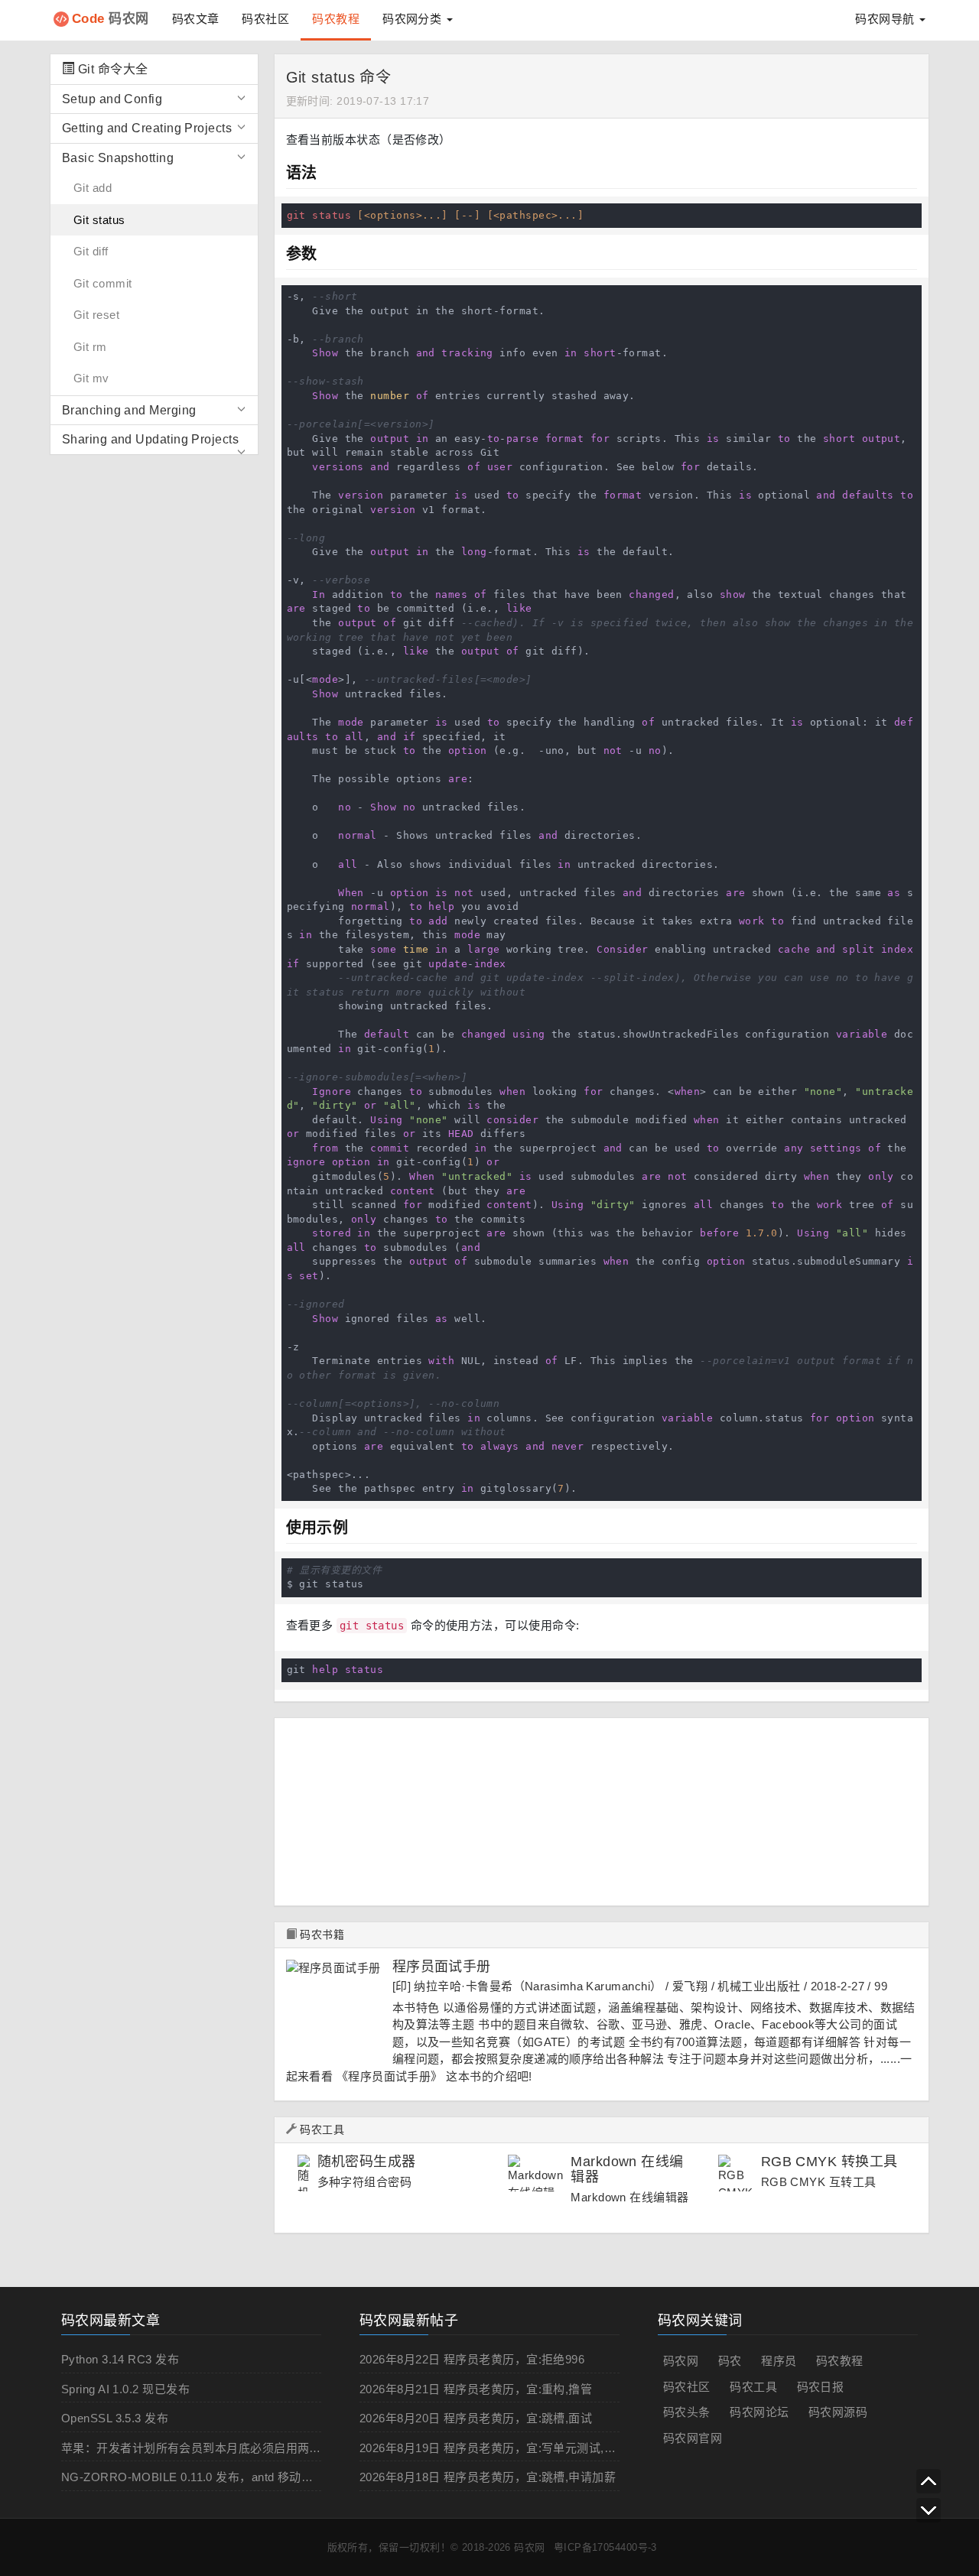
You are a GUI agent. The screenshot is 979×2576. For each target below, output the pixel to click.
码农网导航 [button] (886, 19)
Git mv (91, 378)
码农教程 (336, 19)
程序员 (779, 2361)
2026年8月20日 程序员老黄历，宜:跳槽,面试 (476, 2418)
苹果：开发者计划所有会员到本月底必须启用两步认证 (203, 2448)
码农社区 (265, 19)
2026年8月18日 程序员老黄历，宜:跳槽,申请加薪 (488, 2477)
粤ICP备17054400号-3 (605, 2547)
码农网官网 (693, 2438)
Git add (93, 188)
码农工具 (322, 2129)
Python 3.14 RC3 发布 (120, 2359)
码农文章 (196, 19)
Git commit (103, 283)
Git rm (90, 347)
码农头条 (687, 2412)
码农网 (111, 19)
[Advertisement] (592, 1806)
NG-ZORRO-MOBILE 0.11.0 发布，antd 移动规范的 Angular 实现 (234, 2477)
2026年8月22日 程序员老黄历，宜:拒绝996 (472, 2359)
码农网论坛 (759, 2412)
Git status (99, 220)
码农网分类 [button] (414, 19)
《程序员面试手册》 (390, 2076)
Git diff (91, 251)
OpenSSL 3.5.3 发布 (115, 2418)
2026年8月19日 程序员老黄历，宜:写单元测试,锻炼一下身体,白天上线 (543, 2448)
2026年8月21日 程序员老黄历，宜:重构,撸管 (476, 2389)
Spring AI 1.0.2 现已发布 (125, 2389)
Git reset (96, 315)
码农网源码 (838, 2412)
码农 (730, 2361)
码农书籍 (322, 1934)
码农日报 (821, 2387)
